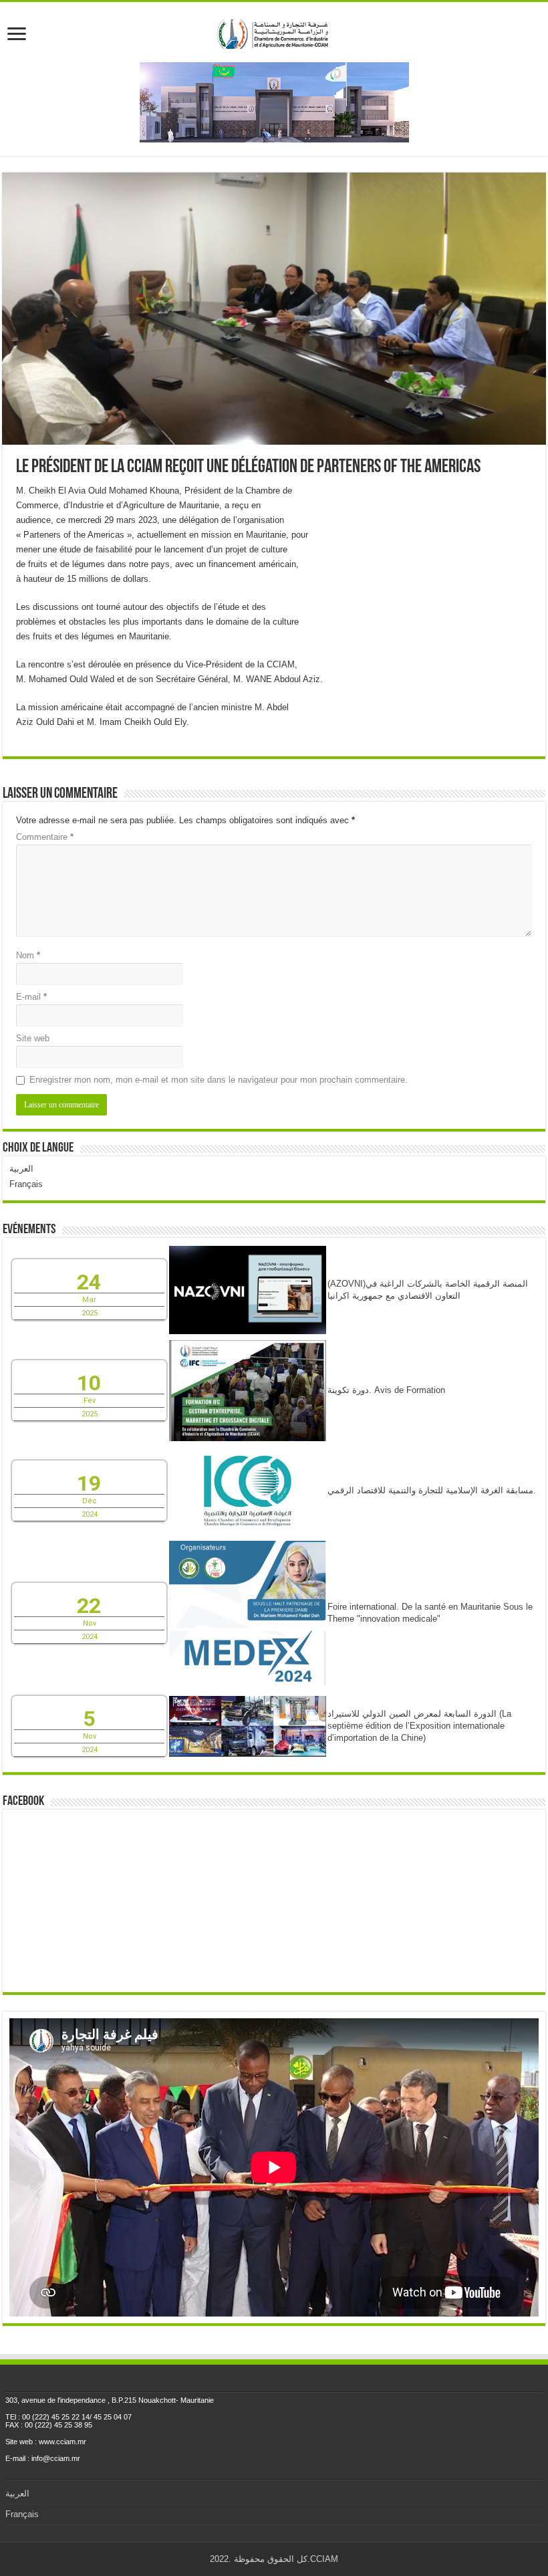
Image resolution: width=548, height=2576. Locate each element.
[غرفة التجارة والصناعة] (274, 31)
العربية (21, 1169)
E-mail (31, 997)
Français (26, 1184)
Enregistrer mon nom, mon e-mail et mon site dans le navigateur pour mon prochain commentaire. (219, 1080)
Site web (33, 1038)
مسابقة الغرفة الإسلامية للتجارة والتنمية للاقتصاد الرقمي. (432, 1490)
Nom (28, 955)
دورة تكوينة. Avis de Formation (386, 1390)
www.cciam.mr (62, 2442)
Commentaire (45, 837)
